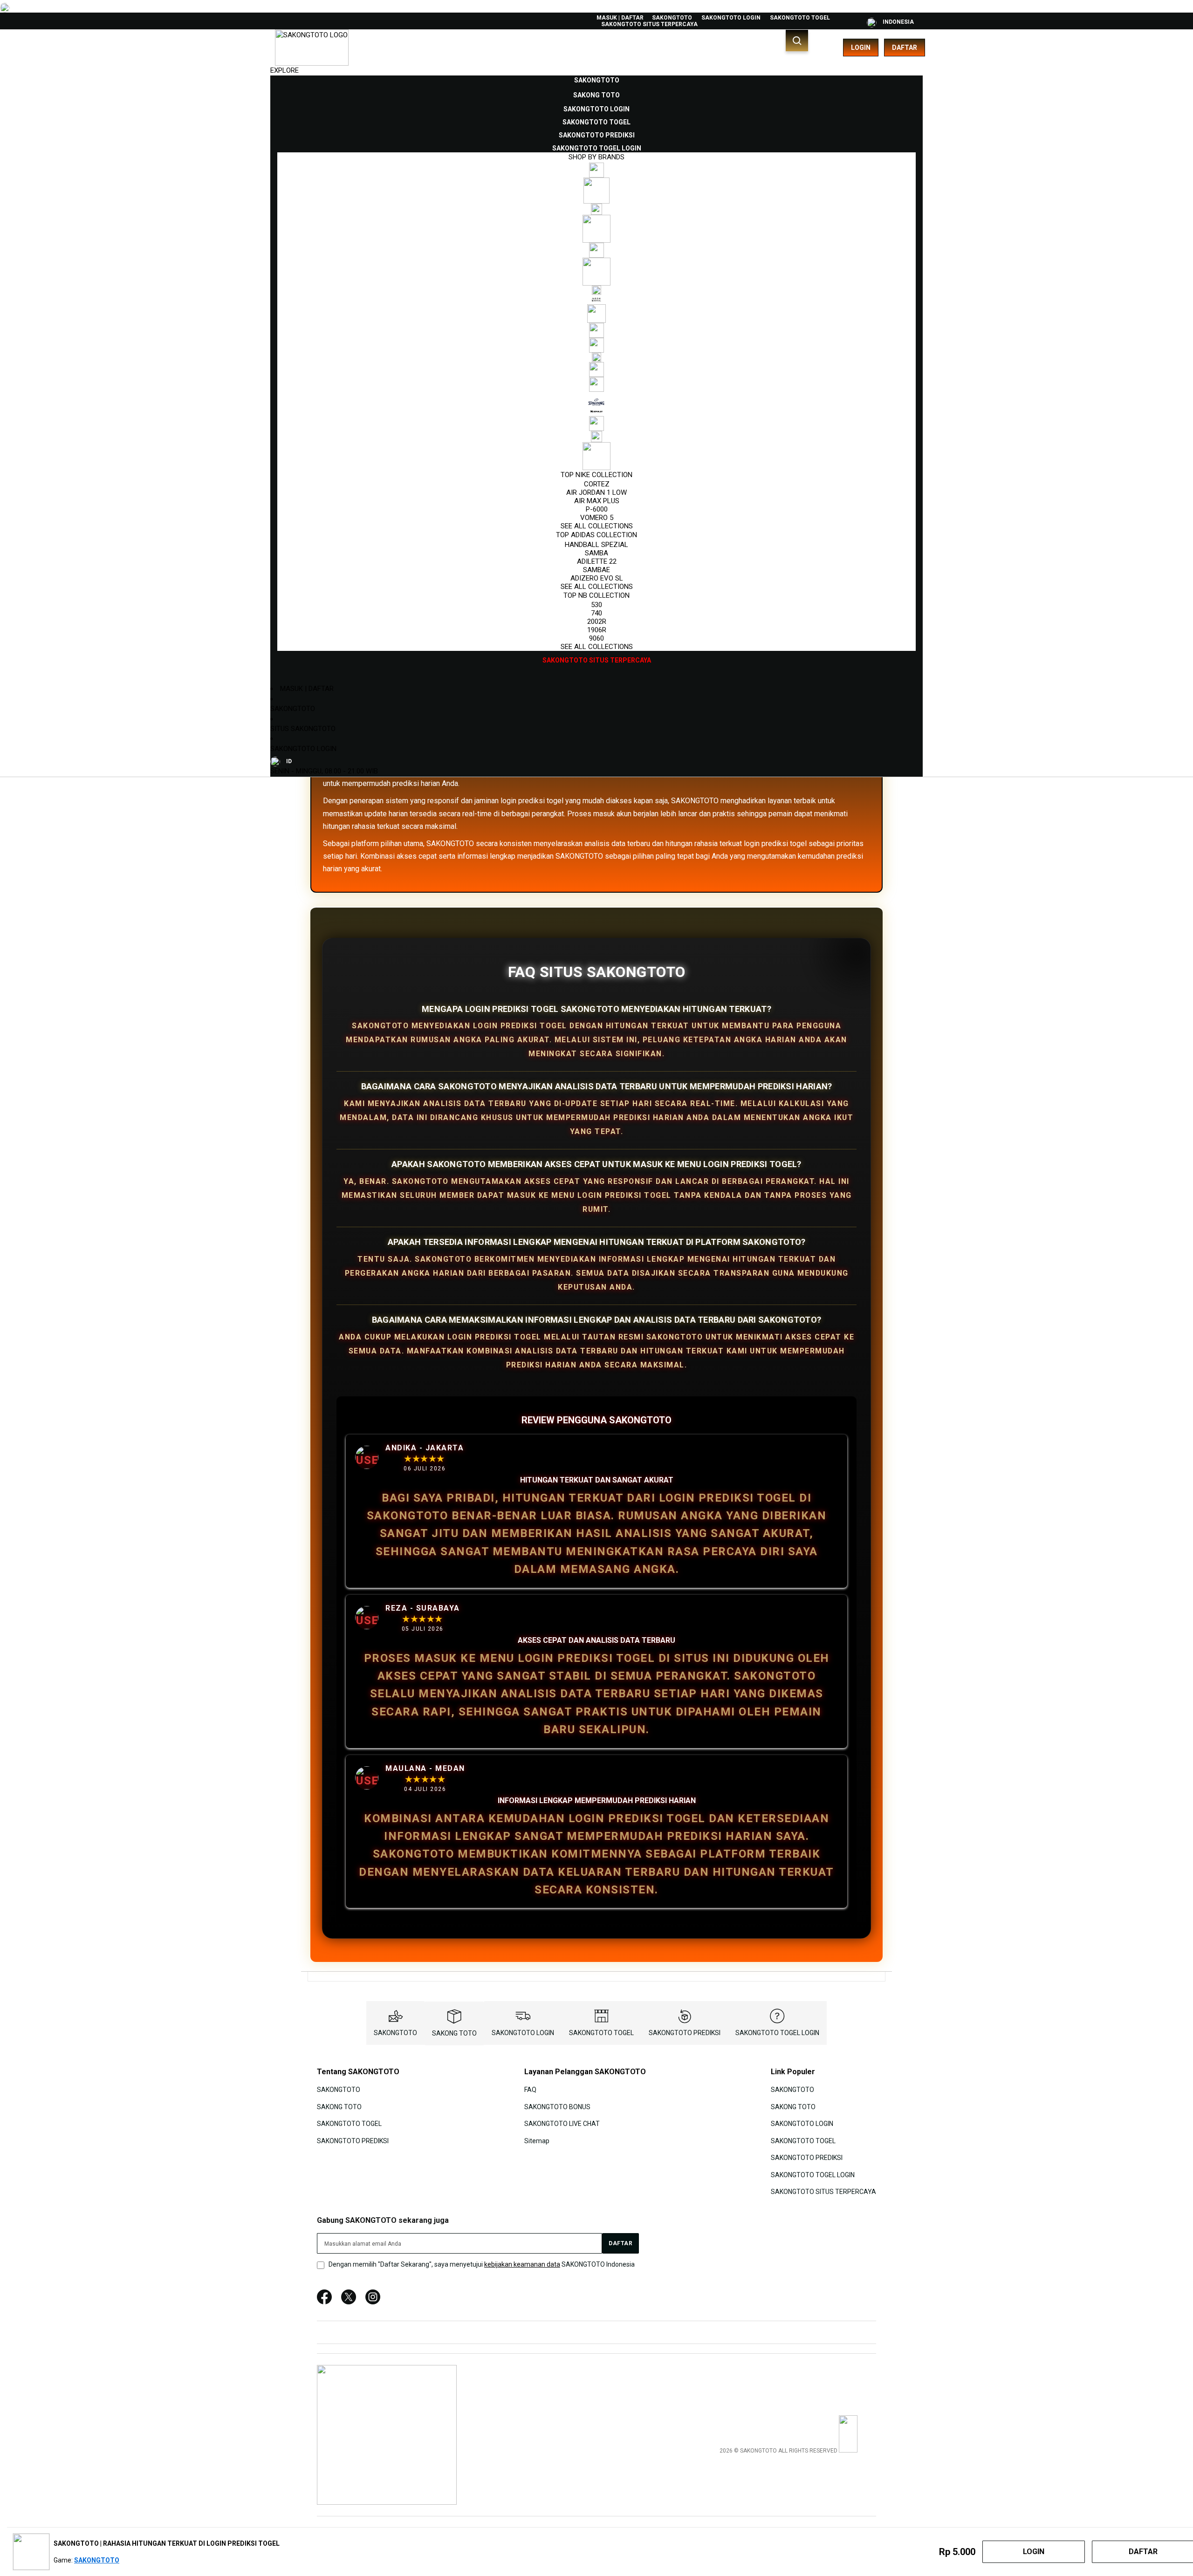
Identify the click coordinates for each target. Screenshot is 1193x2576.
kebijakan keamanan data (522, 2264)
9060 (596, 638)
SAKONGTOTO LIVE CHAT (562, 2124)
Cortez (597, 484)
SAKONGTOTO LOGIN (731, 18)
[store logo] (312, 48)
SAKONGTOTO (672, 18)
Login (861, 48)
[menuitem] (597, 80)
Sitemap (537, 2140)
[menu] (596, 370)
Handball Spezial (596, 545)
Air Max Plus (597, 501)
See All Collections (597, 526)
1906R (597, 630)
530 (596, 605)
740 (596, 613)
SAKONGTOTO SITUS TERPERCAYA (649, 24)
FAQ (530, 2090)
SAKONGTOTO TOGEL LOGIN (777, 2033)
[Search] (797, 41)
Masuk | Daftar (620, 18)
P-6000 (597, 509)
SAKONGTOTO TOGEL (800, 18)
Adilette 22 (597, 561)
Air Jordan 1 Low (596, 492)
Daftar (905, 48)
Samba (596, 553)
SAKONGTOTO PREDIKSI (685, 2033)
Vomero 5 (597, 518)
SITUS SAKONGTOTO (303, 729)
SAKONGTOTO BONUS (557, 2107)
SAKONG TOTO (454, 2033)
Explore (285, 70)
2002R (597, 622)
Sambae (596, 570)
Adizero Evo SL (597, 578)
